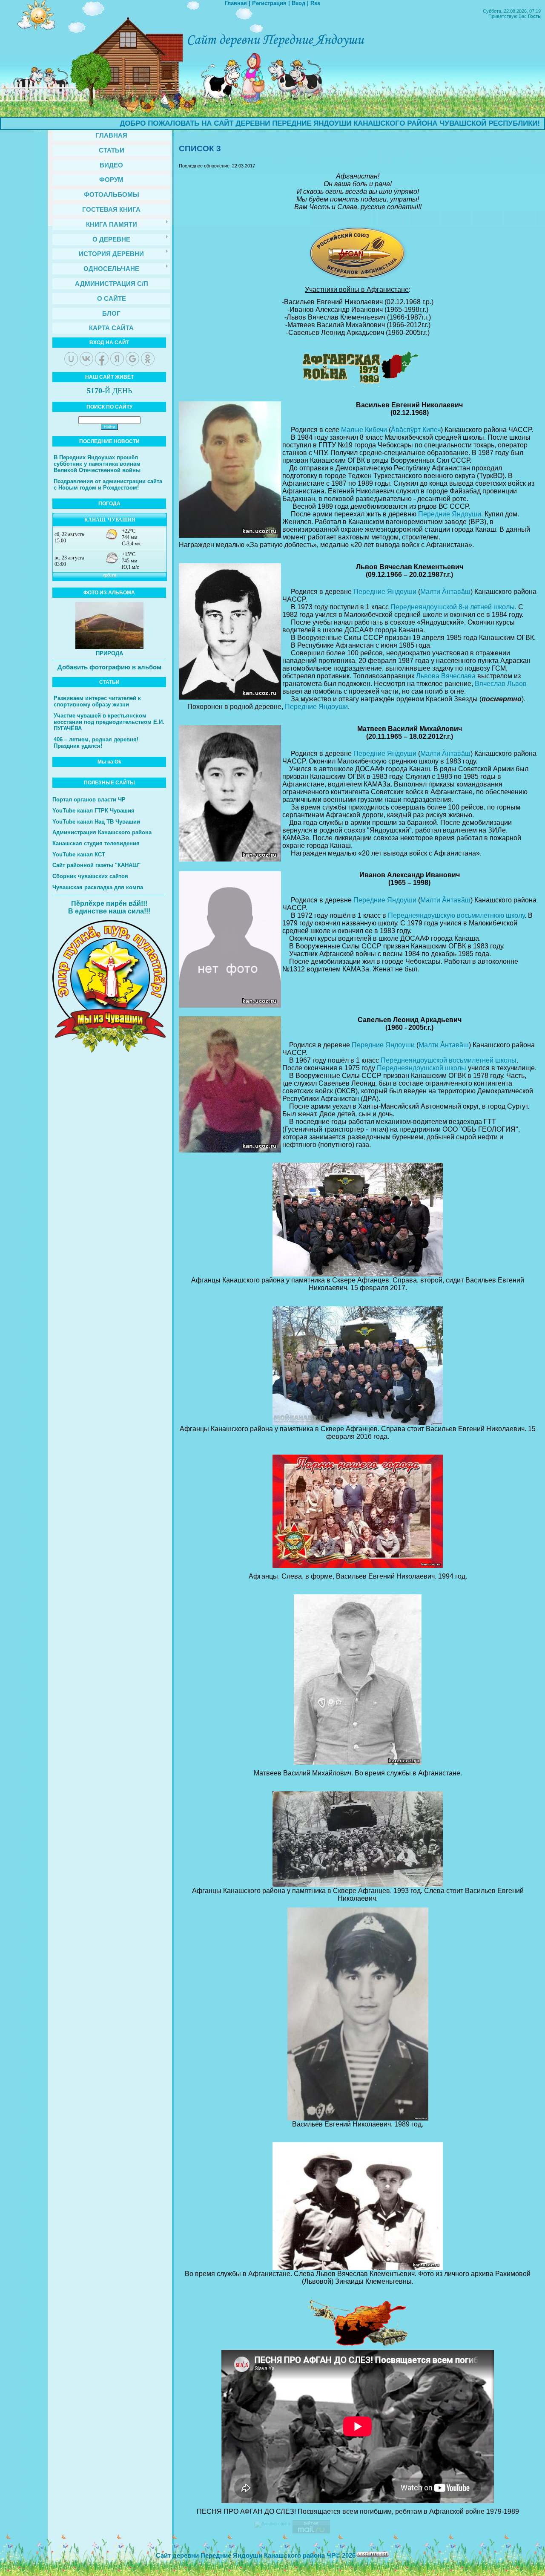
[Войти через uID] (71, 359)
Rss (315, 3)
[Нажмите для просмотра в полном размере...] (358, 1275)
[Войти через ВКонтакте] (86, 359)
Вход (298, 3)
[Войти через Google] (132, 359)
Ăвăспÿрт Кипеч (416, 430)
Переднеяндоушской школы (422, 1068)
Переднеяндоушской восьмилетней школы (449, 1060)
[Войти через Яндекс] (117, 359)
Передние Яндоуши (450, 514)
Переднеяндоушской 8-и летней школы (453, 607)
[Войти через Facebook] (102, 359)
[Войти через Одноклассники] (148, 359)
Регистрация (269, 3)
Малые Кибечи (364, 430)
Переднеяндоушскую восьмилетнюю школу (456, 915)
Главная (236, 3)
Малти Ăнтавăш (445, 592)
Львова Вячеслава (446, 676)
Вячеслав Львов (501, 684)
